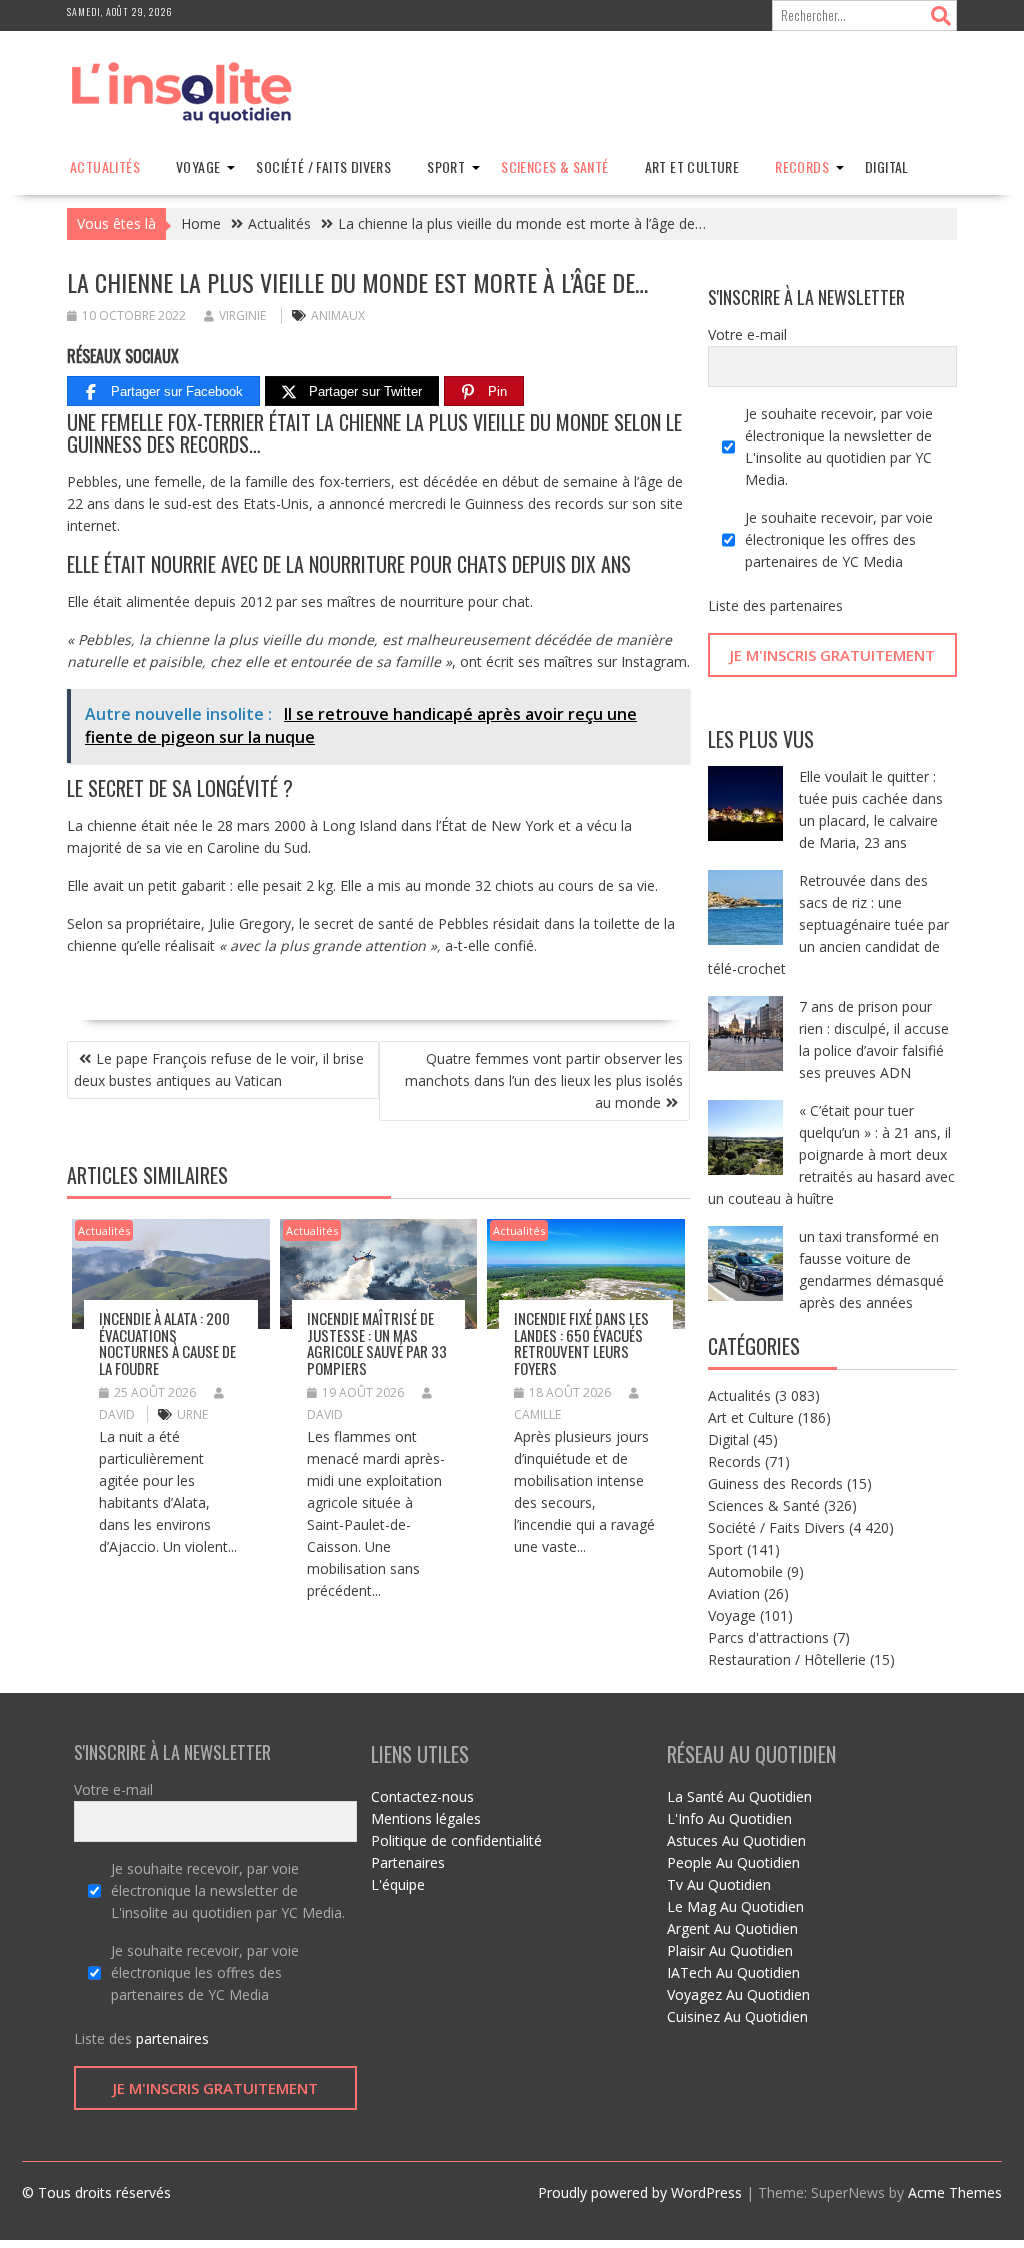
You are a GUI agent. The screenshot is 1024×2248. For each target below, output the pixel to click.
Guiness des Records (775, 1483)
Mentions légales (426, 1818)
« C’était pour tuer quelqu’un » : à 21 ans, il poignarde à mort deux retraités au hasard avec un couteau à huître (831, 1154)
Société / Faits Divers (323, 166)
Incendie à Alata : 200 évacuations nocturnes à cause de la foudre (167, 1343)
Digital (887, 166)
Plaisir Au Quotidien (730, 1950)
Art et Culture (692, 166)
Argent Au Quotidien (732, 1928)
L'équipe (398, 1884)
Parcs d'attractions (768, 1637)
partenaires (806, 605)
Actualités (105, 166)
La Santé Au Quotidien (739, 1796)
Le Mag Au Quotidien (735, 1906)
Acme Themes (955, 2192)
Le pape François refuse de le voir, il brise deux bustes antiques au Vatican (219, 1069)
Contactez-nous (422, 1796)
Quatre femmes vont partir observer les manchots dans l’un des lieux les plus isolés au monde (544, 1080)
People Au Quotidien (733, 1862)
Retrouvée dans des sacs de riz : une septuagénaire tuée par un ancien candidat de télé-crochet (828, 924)
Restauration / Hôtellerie (787, 1659)
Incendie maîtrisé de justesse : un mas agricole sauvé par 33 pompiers (377, 1343)
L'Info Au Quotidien (729, 1818)
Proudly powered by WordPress (640, 2192)
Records (802, 166)
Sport (446, 166)
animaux (338, 315)
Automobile (745, 1571)
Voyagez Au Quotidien (738, 1994)
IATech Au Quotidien (733, 1972)
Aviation (734, 1593)
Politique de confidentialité (456, 1840)
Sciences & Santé (554, 166)
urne (192, 1414)
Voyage (198, 166)
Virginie (242, 315)
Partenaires (408, 1862)
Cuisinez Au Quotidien (737, 2016)
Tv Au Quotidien (719, 1884)
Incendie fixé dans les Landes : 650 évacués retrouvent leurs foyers (581, 1343)
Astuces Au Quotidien (736, 1840)
